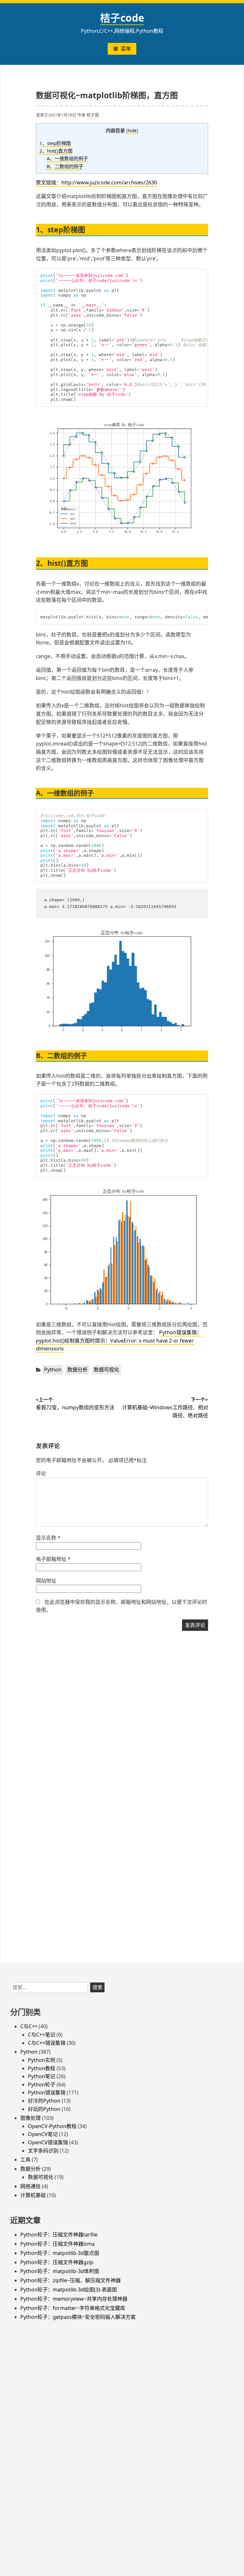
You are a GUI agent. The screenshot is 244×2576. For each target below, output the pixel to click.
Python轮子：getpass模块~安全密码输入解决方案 (78, 2317)
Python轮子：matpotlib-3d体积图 (60, 2271)
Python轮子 (42, 2085)
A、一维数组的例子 (67, 158)
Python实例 (42, 2060)
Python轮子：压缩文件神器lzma (58, 2244)
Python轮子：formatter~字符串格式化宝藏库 (73, 2308)
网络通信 (30, 2186)
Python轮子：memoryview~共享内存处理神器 (74, 2299)
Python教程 (42, 2068)
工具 (25, 2160)
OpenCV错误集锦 (48, 2142)
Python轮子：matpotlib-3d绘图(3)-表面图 (69, 2290)
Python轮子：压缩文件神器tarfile (59, 2235)
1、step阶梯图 (55, 143)
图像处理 (30, 2118)
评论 (41, 1473)
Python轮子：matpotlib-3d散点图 (60, 2253)
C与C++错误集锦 (47, 2043)
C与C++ (29, 2026)
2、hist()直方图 (56, 151)
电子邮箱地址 (53, 1559)
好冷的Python (44, 2101)
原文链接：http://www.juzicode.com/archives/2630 (96, 182)
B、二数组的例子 (65, 166)
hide (132, 131)
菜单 (126, 49)
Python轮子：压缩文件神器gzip (57, 2262)
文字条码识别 (43, 2151)
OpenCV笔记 (43, 2134)
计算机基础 (33, 2195)
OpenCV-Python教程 (52, 2126)
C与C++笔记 (42, 2035)
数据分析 (78, 1370)
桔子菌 (93, 115)
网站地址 (46, 1581)
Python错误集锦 (47, 2092)
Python (53, 1370)
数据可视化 (106, 1370)
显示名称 (48, 1538)
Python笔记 (42, 2076)
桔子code (122, 18)
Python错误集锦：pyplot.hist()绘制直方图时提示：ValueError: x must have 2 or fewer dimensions (119, 1340)
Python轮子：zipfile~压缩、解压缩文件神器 (71, 2280)
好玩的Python (44, 2109)
